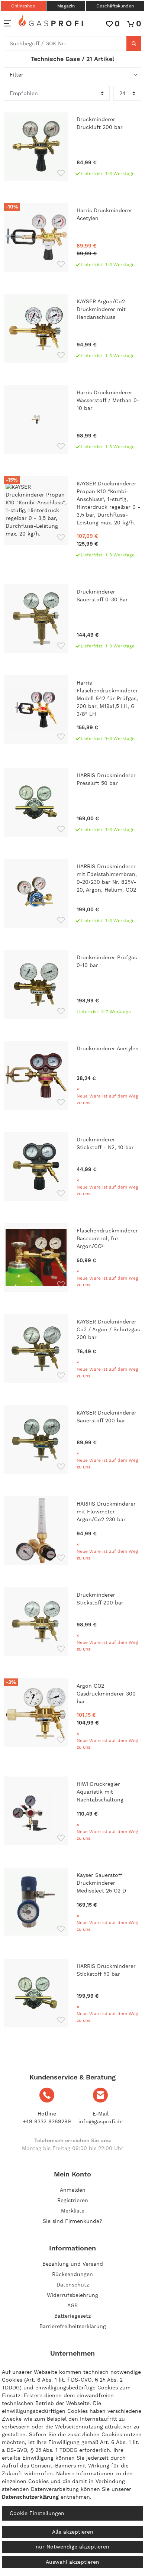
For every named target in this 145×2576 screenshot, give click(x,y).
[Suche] (134, 43)
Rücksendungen (72, 2274)
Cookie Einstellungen (37, 2513)
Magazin (66, 6)
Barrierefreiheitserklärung (73, 2326)
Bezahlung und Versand (73, 2264)
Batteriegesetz (72, 2316)
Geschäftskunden (115, 6)
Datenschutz (73, 2285)
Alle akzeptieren (73, 2532)
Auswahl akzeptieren (72, 2562)
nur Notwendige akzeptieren (72, 2547)
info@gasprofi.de (101, 2121)
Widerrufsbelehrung (72, 2295)
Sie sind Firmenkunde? (72, 2221)
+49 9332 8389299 (47, 2121)
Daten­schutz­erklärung (30, 2497)
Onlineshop (23, 6)
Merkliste (73, 2211)
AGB (72, 2305)
